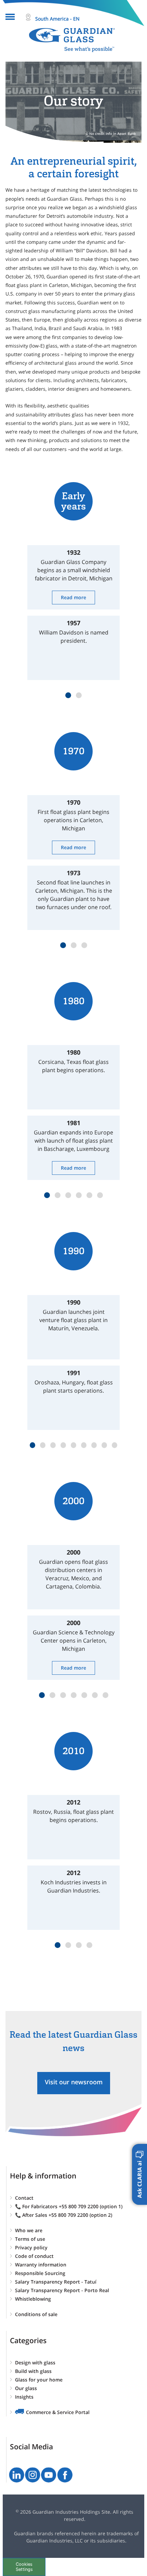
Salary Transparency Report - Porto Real (62, 2290)
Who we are (29, 2230)
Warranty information (41, 2265)
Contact (24, 2198)
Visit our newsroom (74, 2082)
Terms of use (30, 2239)
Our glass (26, 2388)
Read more (73, 597)
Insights (24, 2397)
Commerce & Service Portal (58, 2412)
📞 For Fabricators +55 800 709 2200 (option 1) (69, 2206)
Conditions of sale (36, 2314)
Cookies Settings (24, 2567)
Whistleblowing (33, 2299)
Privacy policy (31, 2247)
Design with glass (35, 2363)
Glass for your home (39, 2380)
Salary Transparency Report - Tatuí (56, 2282)
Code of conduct (34, 2256)
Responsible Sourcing (40, 2273)
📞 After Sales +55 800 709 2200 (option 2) (64, 2215)
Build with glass (33, 2371)
